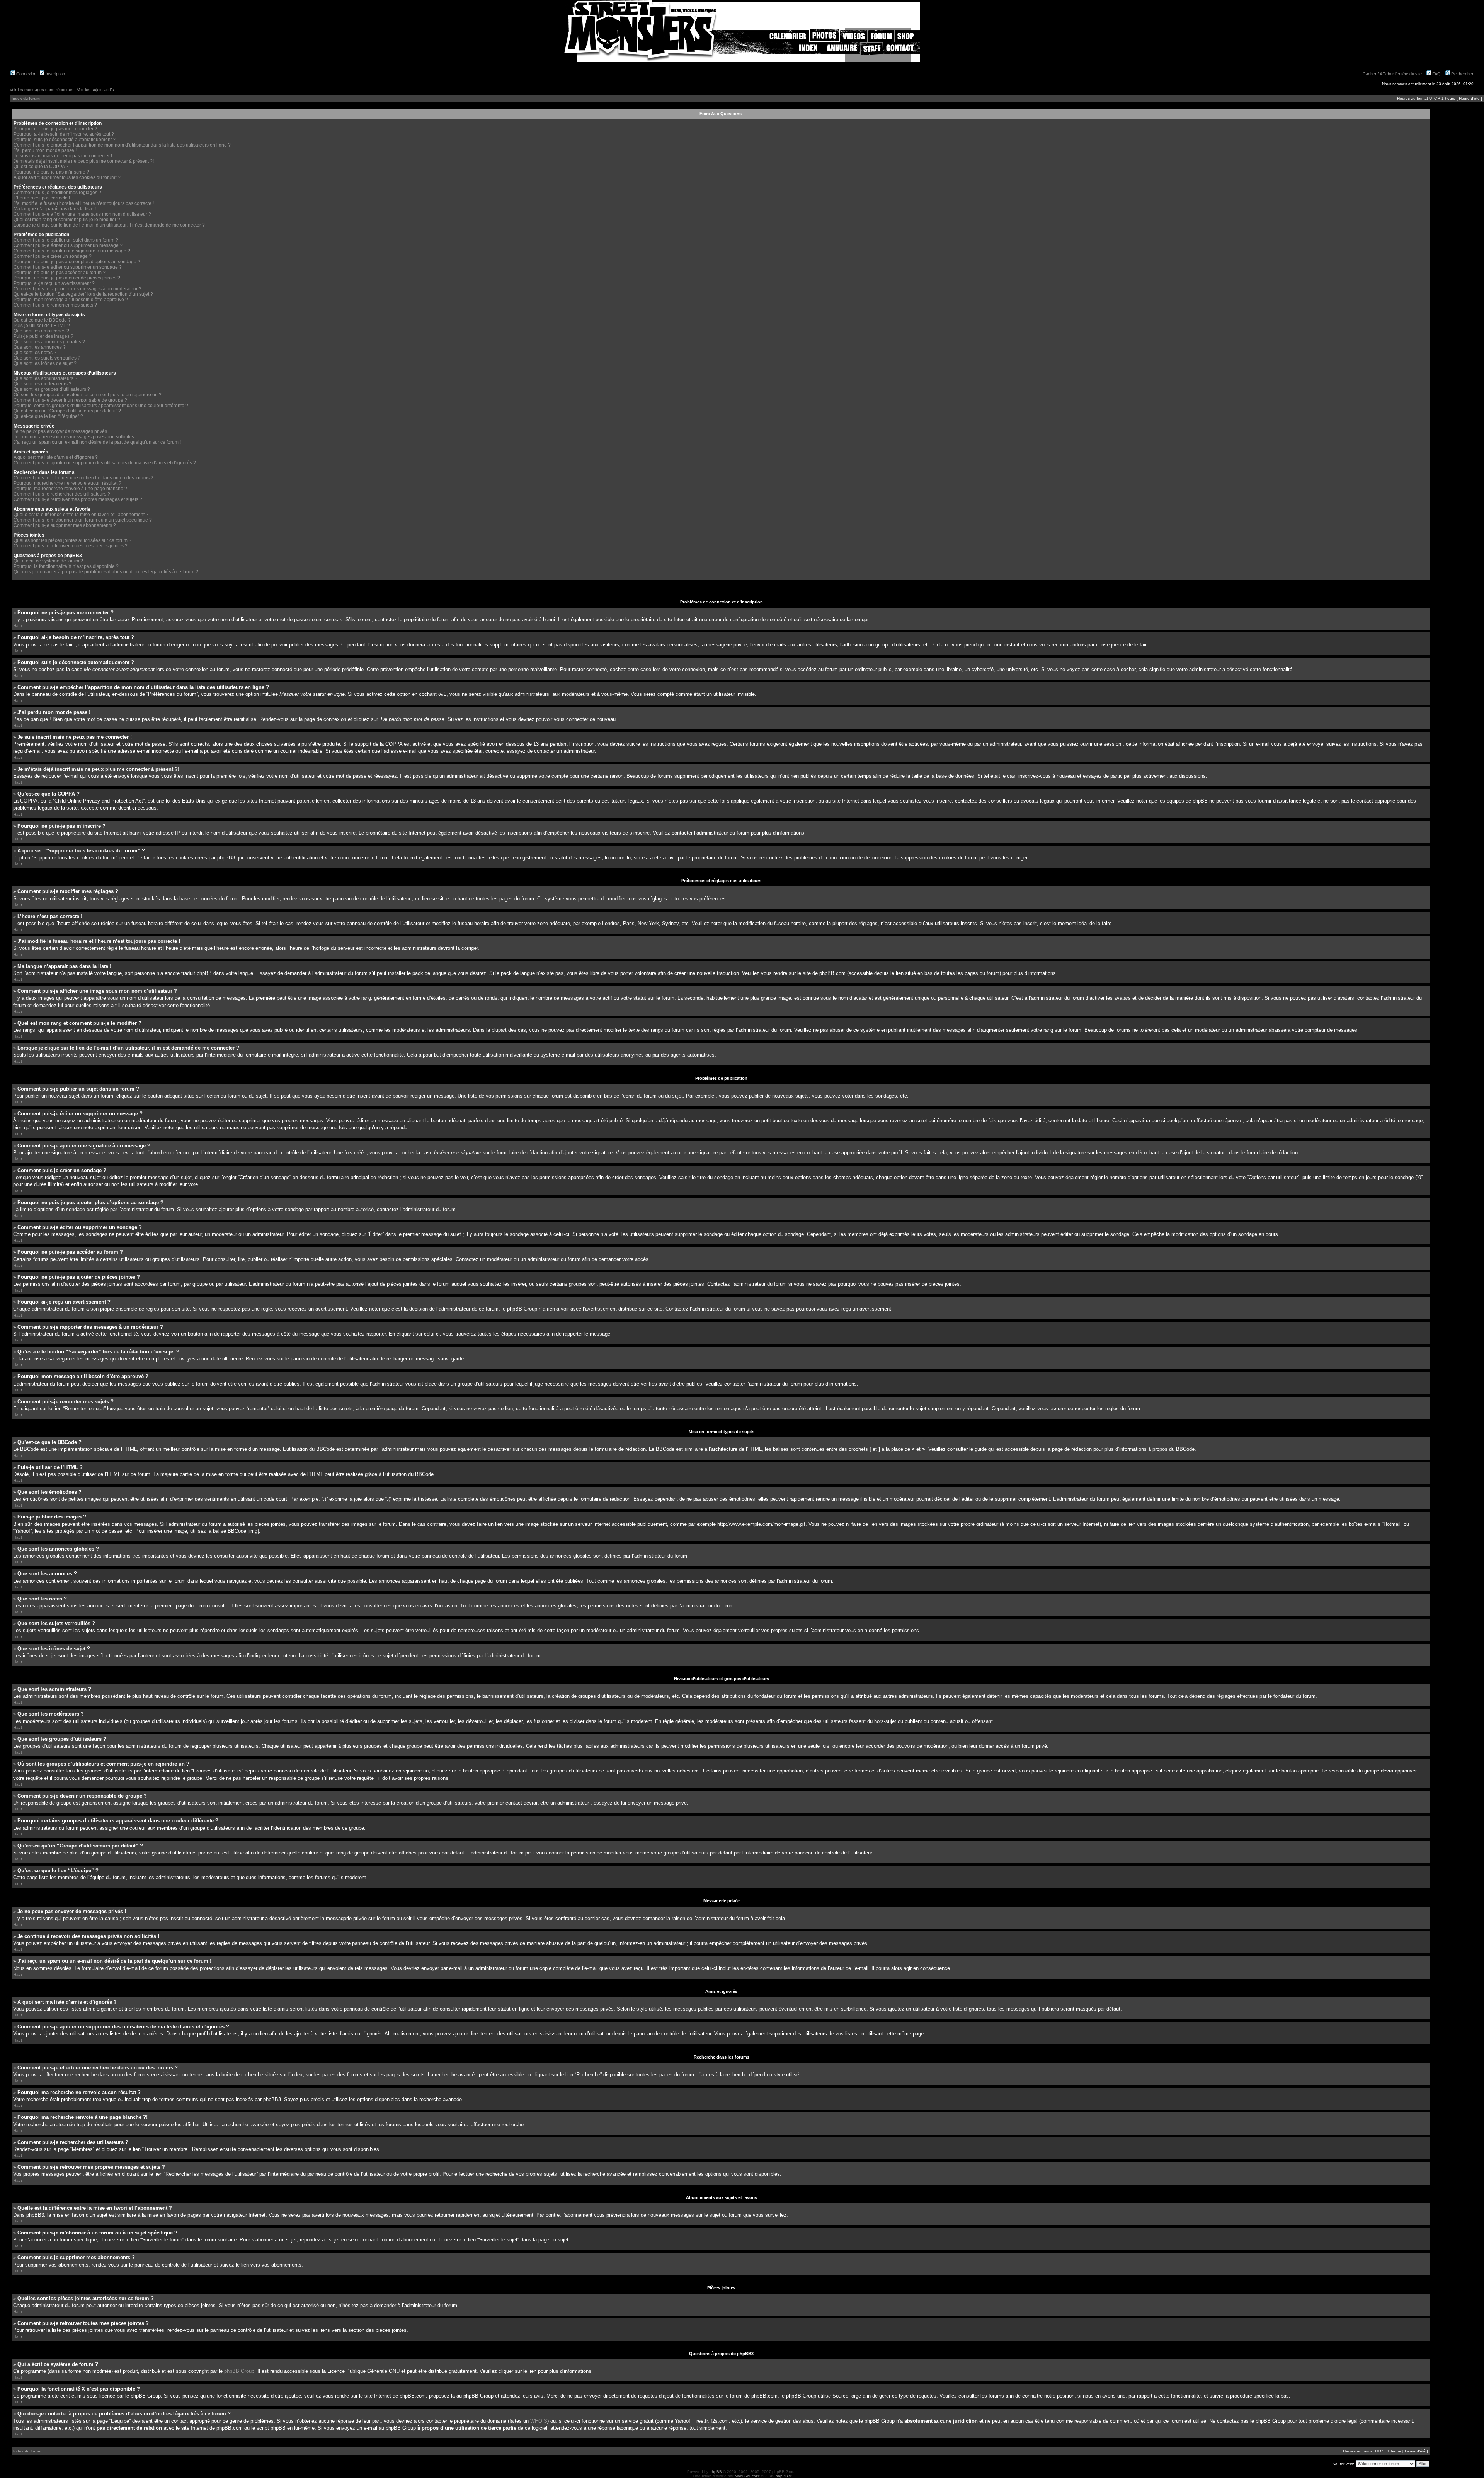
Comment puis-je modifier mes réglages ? (57, 193)
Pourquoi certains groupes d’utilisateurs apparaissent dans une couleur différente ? (101, 406)
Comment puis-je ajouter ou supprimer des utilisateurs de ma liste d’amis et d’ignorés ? (105, 463)
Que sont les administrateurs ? (45, 378)
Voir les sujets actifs (95, 90)
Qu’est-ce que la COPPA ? (41, 167)
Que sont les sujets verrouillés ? (47, 358)
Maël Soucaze (747, 2476)
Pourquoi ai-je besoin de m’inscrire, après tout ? (64, 134)
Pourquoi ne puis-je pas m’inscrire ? (51, 172)
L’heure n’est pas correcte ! (42, 198)
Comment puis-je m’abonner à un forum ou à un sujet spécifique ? (83, 520)
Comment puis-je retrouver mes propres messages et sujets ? (78, 499)
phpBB (716, 2472)
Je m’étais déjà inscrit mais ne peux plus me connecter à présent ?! (84, 161)
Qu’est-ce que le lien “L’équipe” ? (48, 416)
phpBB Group (239, 2371)
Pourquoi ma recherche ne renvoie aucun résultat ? (67, 483)
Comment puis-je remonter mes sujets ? (55, 305)
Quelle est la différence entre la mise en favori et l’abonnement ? (81, 515)
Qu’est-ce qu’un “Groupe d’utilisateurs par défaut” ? (67, 411)
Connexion (26, 74)
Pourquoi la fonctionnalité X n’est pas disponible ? (66, 566)
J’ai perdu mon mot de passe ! (45, 150)
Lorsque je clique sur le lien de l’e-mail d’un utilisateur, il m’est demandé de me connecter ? (109, 225)
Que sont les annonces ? (40, 347)
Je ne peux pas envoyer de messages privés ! (61, 431)
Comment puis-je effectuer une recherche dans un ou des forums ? (83, 478)
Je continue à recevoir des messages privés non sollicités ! (75, 437)
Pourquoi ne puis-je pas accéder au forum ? (60, 273)
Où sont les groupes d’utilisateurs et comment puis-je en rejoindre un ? (88, 395)
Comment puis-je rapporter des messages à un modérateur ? (77, 289)
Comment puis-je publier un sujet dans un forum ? (66, 240)
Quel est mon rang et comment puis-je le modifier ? (67, 220)
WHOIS (539, 2421)
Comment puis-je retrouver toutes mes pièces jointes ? (71, 546)
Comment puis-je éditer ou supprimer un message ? (68, 245)
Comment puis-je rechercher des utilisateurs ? (62, 494)
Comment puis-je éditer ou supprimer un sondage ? (68, 267)
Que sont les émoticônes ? (41, 331)
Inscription (55, 74)
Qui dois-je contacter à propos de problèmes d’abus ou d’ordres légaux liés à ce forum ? (106, 572)
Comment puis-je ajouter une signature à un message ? (72, 251)
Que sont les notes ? (35, 353)
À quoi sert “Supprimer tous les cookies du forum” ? (67, 177)
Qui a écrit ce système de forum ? (48, 561)
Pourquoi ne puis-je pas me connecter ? (55, 129)
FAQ (1436, 74)
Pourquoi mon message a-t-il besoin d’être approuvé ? (71, 300)
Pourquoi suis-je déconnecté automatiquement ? (65, 140)
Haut (18, 626)
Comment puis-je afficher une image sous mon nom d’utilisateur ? (82, 214)
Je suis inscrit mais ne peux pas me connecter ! (63, 156)
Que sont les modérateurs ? (43, 384)
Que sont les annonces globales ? (49, 342)
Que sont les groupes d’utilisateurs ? (52, 389)
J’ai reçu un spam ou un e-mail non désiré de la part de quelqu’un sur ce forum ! (97, 442)
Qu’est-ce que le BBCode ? (42, 320)
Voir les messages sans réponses (42, 90)
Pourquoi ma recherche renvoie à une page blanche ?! (71, 489)
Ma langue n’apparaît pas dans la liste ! (55, 209)
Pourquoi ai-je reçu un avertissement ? (54, 283)
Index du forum (26, 98)
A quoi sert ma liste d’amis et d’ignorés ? (56, 457)
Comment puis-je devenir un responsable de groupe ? (70, 400)
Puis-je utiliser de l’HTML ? (42, 326)
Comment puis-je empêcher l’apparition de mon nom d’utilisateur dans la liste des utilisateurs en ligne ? (122, 145)
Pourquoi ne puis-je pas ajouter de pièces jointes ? (67, 278)
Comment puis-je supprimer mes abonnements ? (65, 525)
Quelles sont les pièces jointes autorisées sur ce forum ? (72, 540)
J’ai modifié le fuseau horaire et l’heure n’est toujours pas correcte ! (84, 203)
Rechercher (1462, 74)
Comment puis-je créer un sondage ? (53, 256)
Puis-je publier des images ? (43, 336)
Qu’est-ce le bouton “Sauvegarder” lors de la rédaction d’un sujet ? (83, 294)
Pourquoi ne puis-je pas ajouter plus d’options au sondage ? (77, 262)
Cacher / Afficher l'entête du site (1392, 74)
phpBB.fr (784, 2476)
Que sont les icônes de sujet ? (45, 363)
